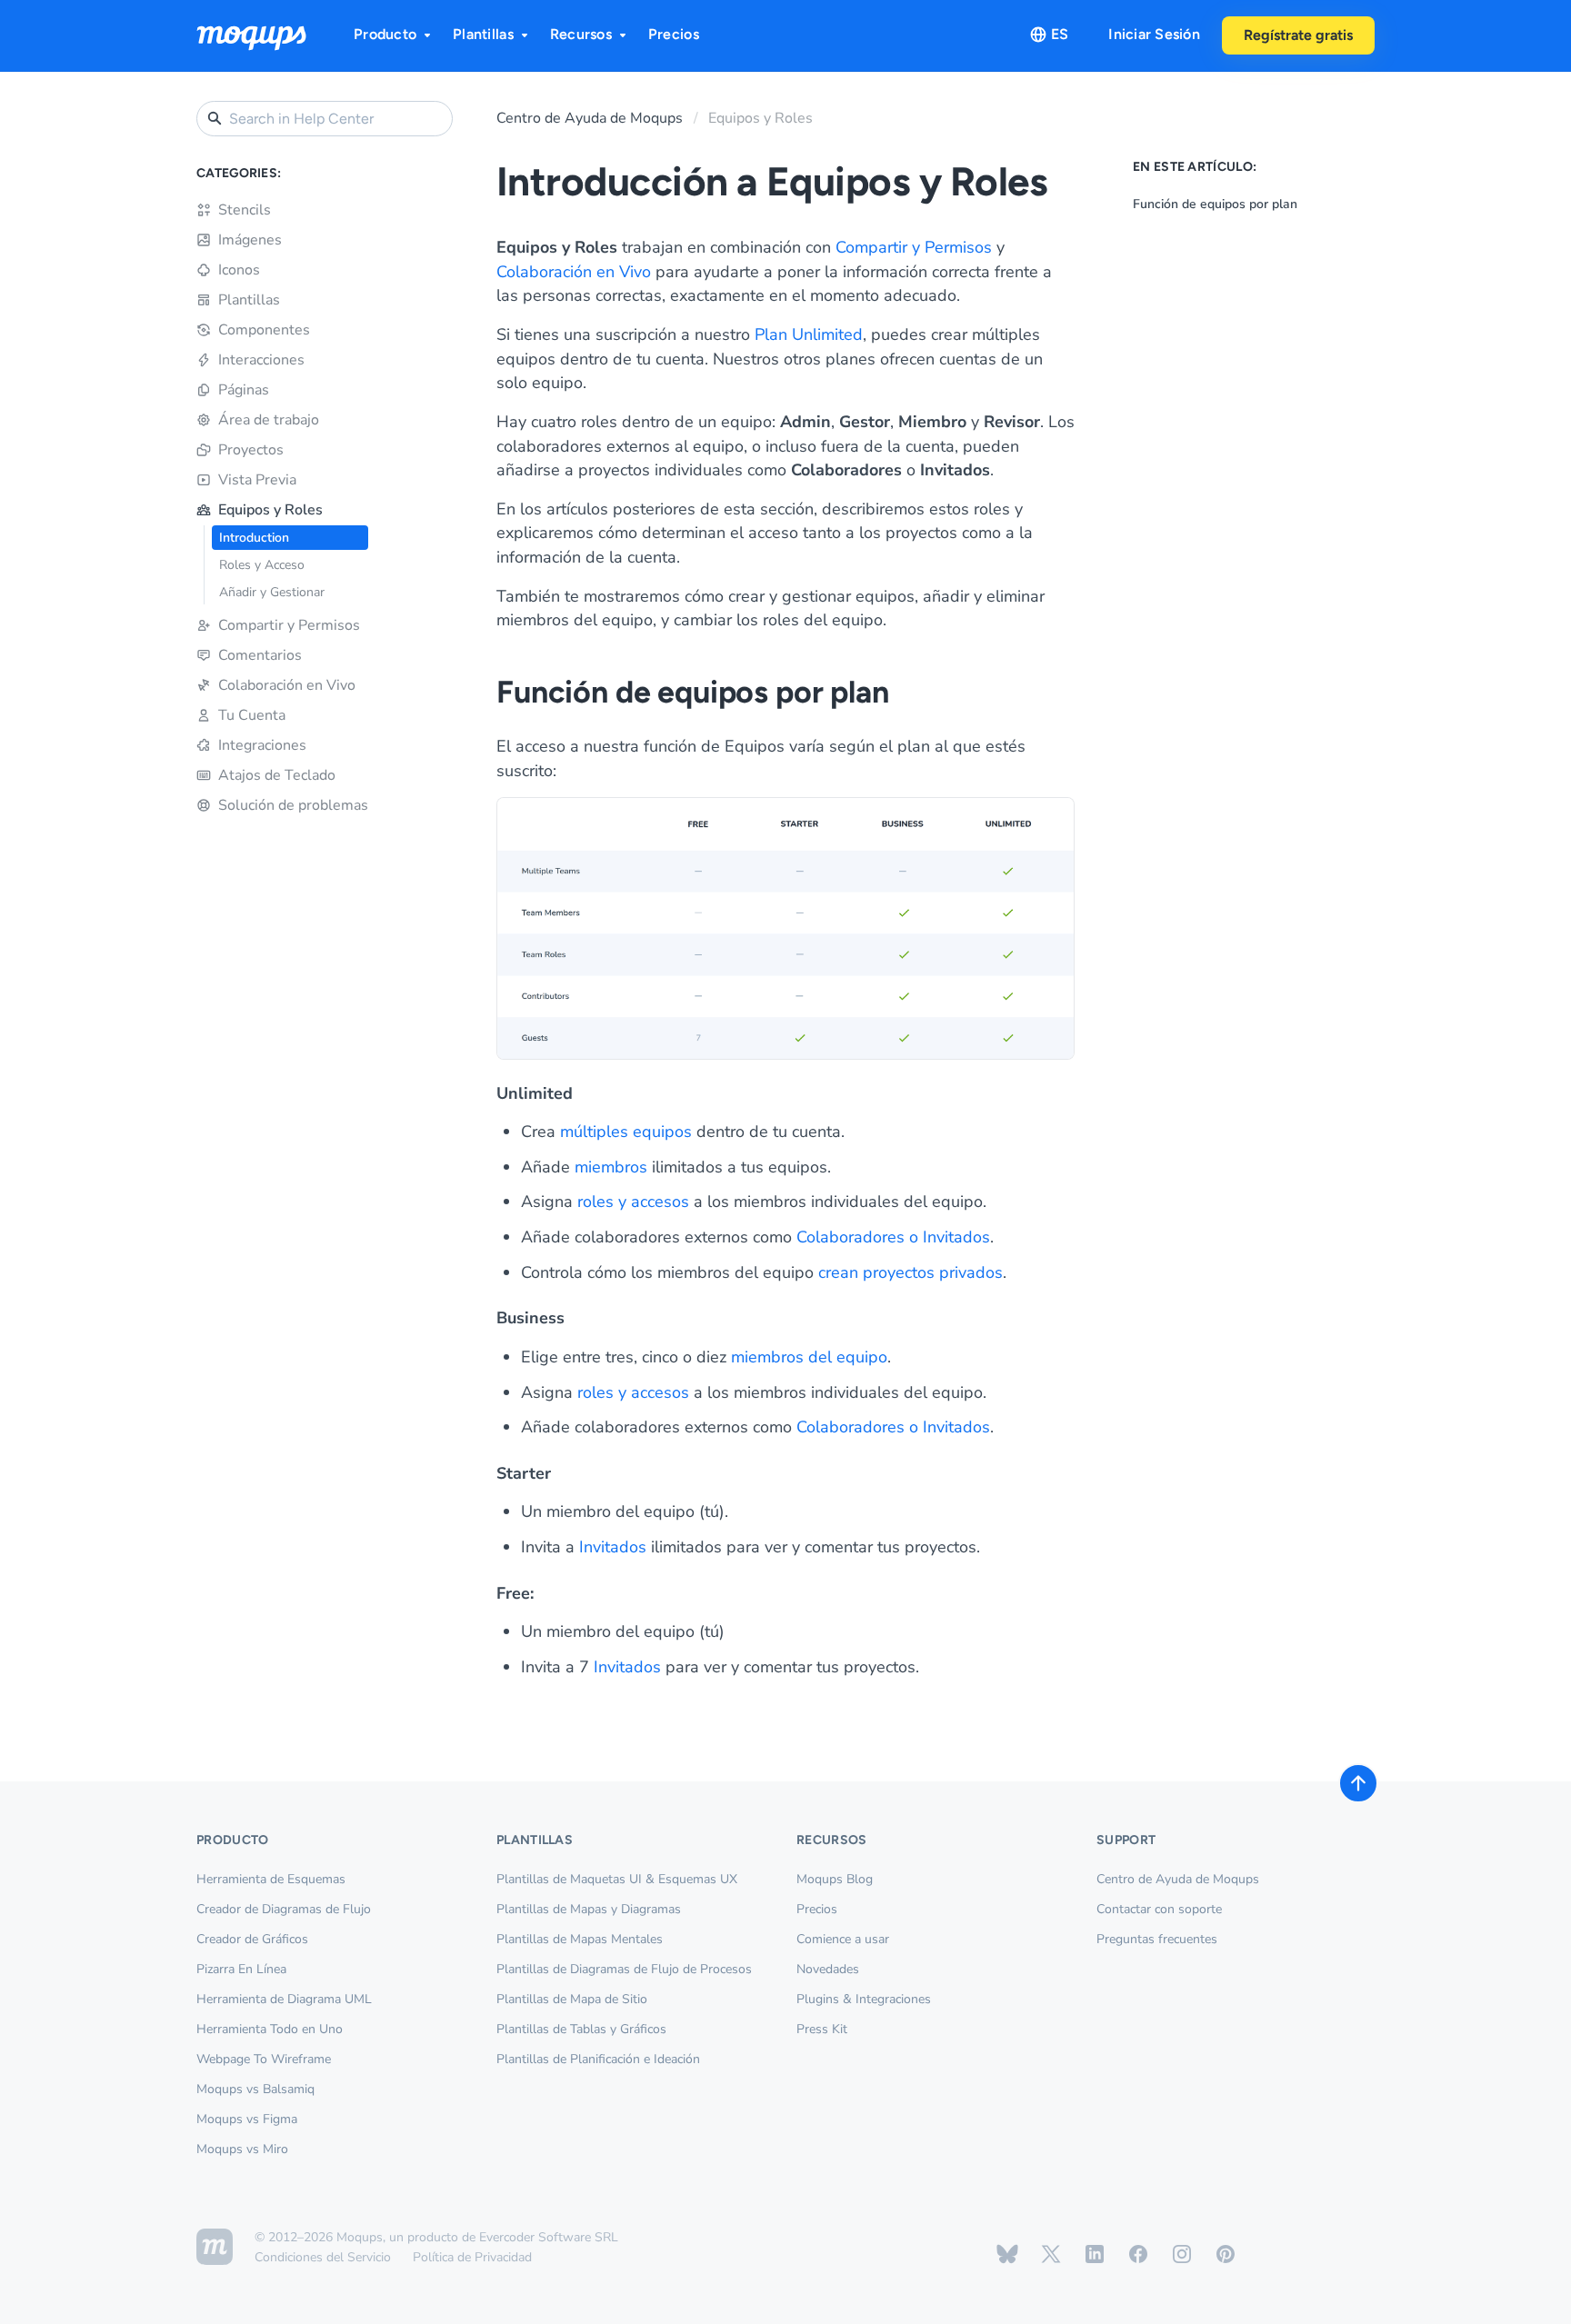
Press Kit (822, 2029)
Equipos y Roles (270, 510)
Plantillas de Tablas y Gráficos (581, 2029)
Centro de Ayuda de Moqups (590, 118)
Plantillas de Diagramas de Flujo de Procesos (624, 1969)
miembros (611, 1167)
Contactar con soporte (1159, 1909)
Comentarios (260, 655)
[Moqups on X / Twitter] (1051, 2254)
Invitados (613, 1547)
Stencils (245, 210)
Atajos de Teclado (277, 775)
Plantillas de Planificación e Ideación (598, 2059)
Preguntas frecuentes (1157, 1939)
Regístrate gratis (1298, 35)
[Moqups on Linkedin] (1095, 2254)
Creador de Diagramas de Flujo (284, 1909)
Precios (674, 34)
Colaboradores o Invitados (893, 1237)
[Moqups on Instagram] (1182, 2254)
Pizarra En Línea (241, 1969)
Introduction (254, 538)
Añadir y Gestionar (272, 592)
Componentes (264, 330)
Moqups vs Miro (242, 2149)
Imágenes (250, 240)
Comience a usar (843, 1939)
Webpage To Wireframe (264, 2059)
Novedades (828, 1969)
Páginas (244, 390)
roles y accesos (633, 1202)
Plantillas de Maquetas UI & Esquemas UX (617, 1879)
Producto (385, 34)
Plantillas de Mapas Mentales (580, 1939)
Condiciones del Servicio (323, 2257)
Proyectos (251, 450)
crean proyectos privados (911, 1272)
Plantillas (483, 34)
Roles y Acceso (262, 565)
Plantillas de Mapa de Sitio (572, 1999)
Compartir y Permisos (289, 625)
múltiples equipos (626, 1132)
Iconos (239, 270)
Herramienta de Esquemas (271, 1879)
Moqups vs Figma (247, 2119)
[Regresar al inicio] (1358, 1783)
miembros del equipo (809, 1357)
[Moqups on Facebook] (1138, 2254)
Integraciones (262, 745)
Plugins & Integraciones (864, 1999)
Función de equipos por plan (1215, 204)
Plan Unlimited (809, 334)
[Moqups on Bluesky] (1007, 2254)
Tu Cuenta (252, 715)
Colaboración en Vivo (287, 685)
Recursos (581, 34)
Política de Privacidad (472, 2257)
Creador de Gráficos (252, 1939)
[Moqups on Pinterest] (1226, 2254)
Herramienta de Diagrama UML (284, 1999)
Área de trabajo (269, 420)
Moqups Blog (835, 1879)
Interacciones (261, 360)
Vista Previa (257, 480)
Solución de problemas (293, 805)
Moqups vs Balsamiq (255, 2089)
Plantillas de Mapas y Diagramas (589, 1909)
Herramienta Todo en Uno (270, 2029)
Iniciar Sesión (1154, 34)
